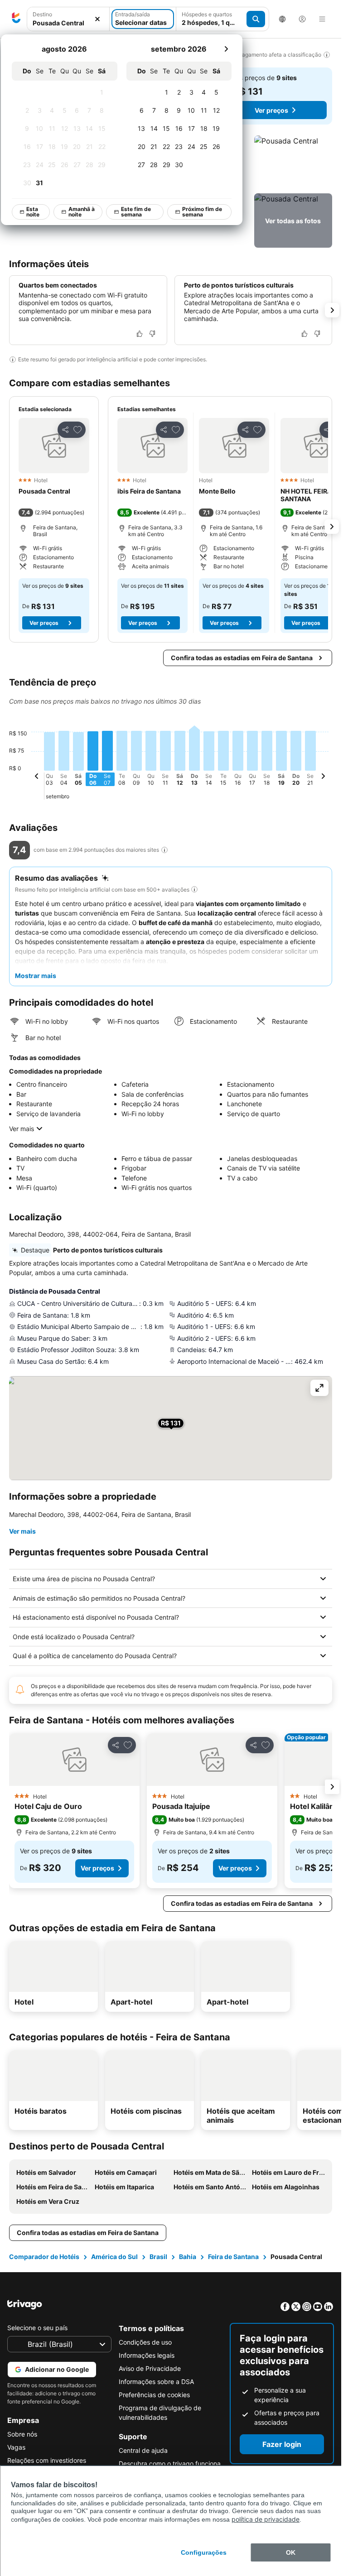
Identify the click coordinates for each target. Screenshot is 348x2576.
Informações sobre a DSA (156, 2382)
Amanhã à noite (82, 212)
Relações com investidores (47, 2460)
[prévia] (37, 777)
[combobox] (68, 23)
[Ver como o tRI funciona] (164, 850)
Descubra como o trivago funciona (170, 2463)
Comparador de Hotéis (44, 2257)
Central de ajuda (143, 2450)
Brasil (158, 2257)
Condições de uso (145, 2342)
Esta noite (33, 212)
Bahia (188, 2257)
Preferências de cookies (154, 2395)
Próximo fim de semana (203, 212)
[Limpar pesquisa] (97, 19)
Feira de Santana (233, 2257)
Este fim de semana (136, 212)
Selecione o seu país (37, 2328)
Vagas (16, 2447)
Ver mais (22, 1129)
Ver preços (271, 110)
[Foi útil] (140, 334)
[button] (293, 163)
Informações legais (147, 2355)
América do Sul (114, 2257)
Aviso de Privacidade (150, 2368)
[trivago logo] (16, 19)
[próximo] (227, 49)
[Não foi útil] (152, 334)
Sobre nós (22, 2434)
